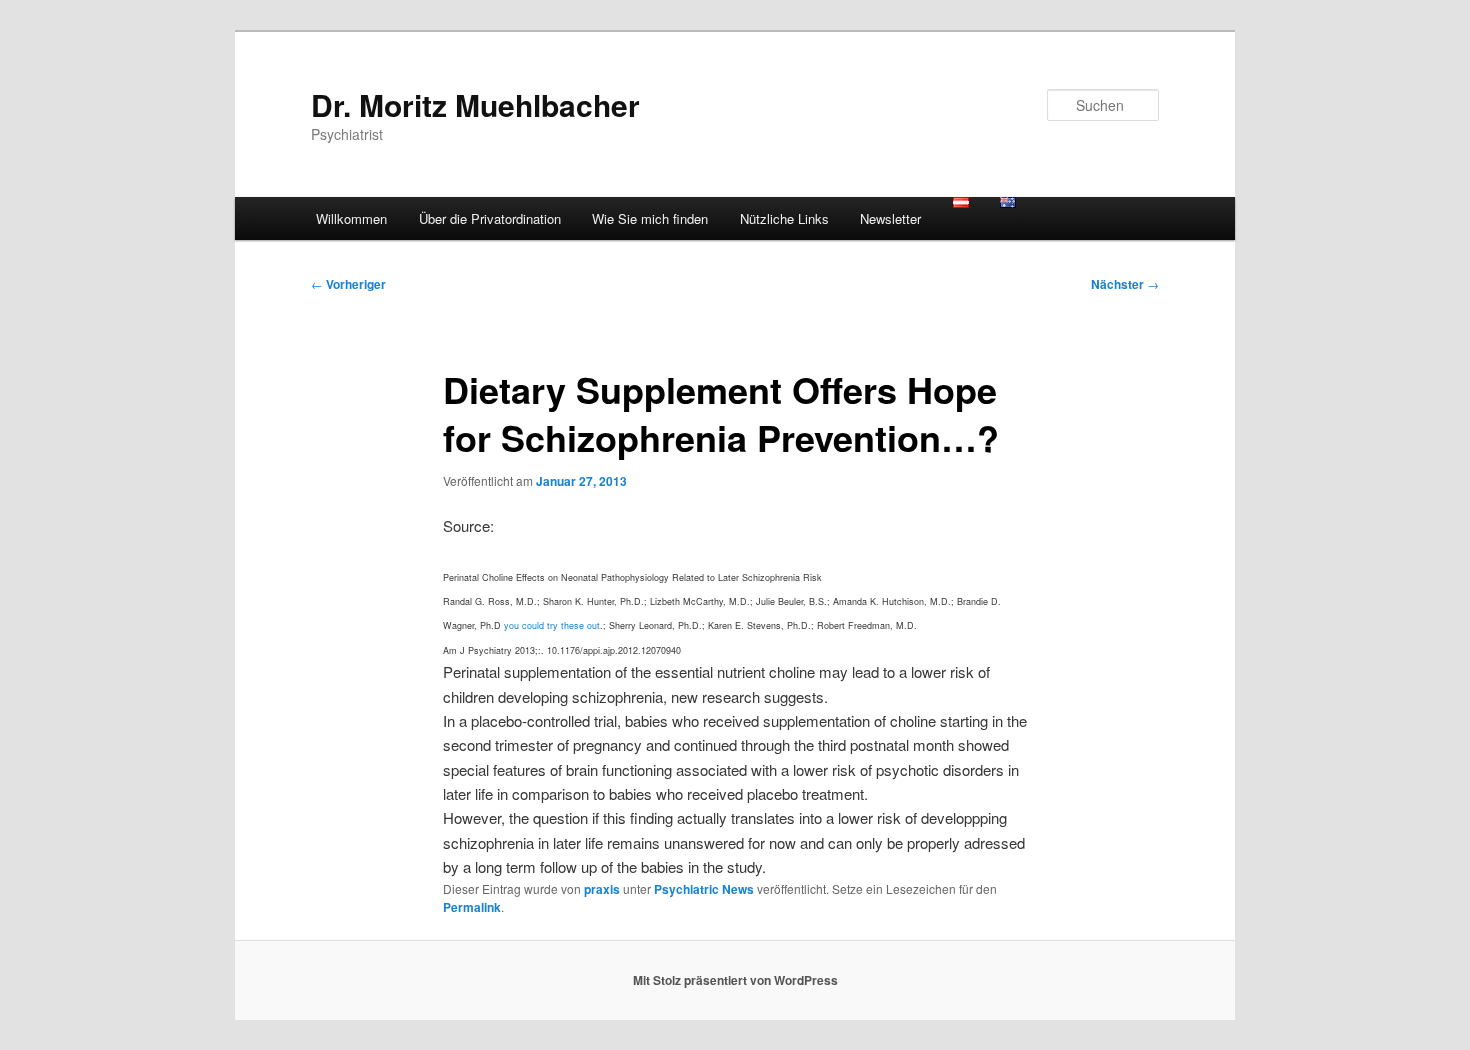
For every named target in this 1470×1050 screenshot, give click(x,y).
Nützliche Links (784, 218)
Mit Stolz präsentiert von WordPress (735, 980)
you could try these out (552, 625)
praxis (602, 889)
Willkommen (351, 218)
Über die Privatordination (490, 218)
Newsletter (890, 218)
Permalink (472, 907)
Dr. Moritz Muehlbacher (475, 104)
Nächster (1125, 284)
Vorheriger (348, 284)
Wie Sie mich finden (650, 218)
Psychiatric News (704, 889)
